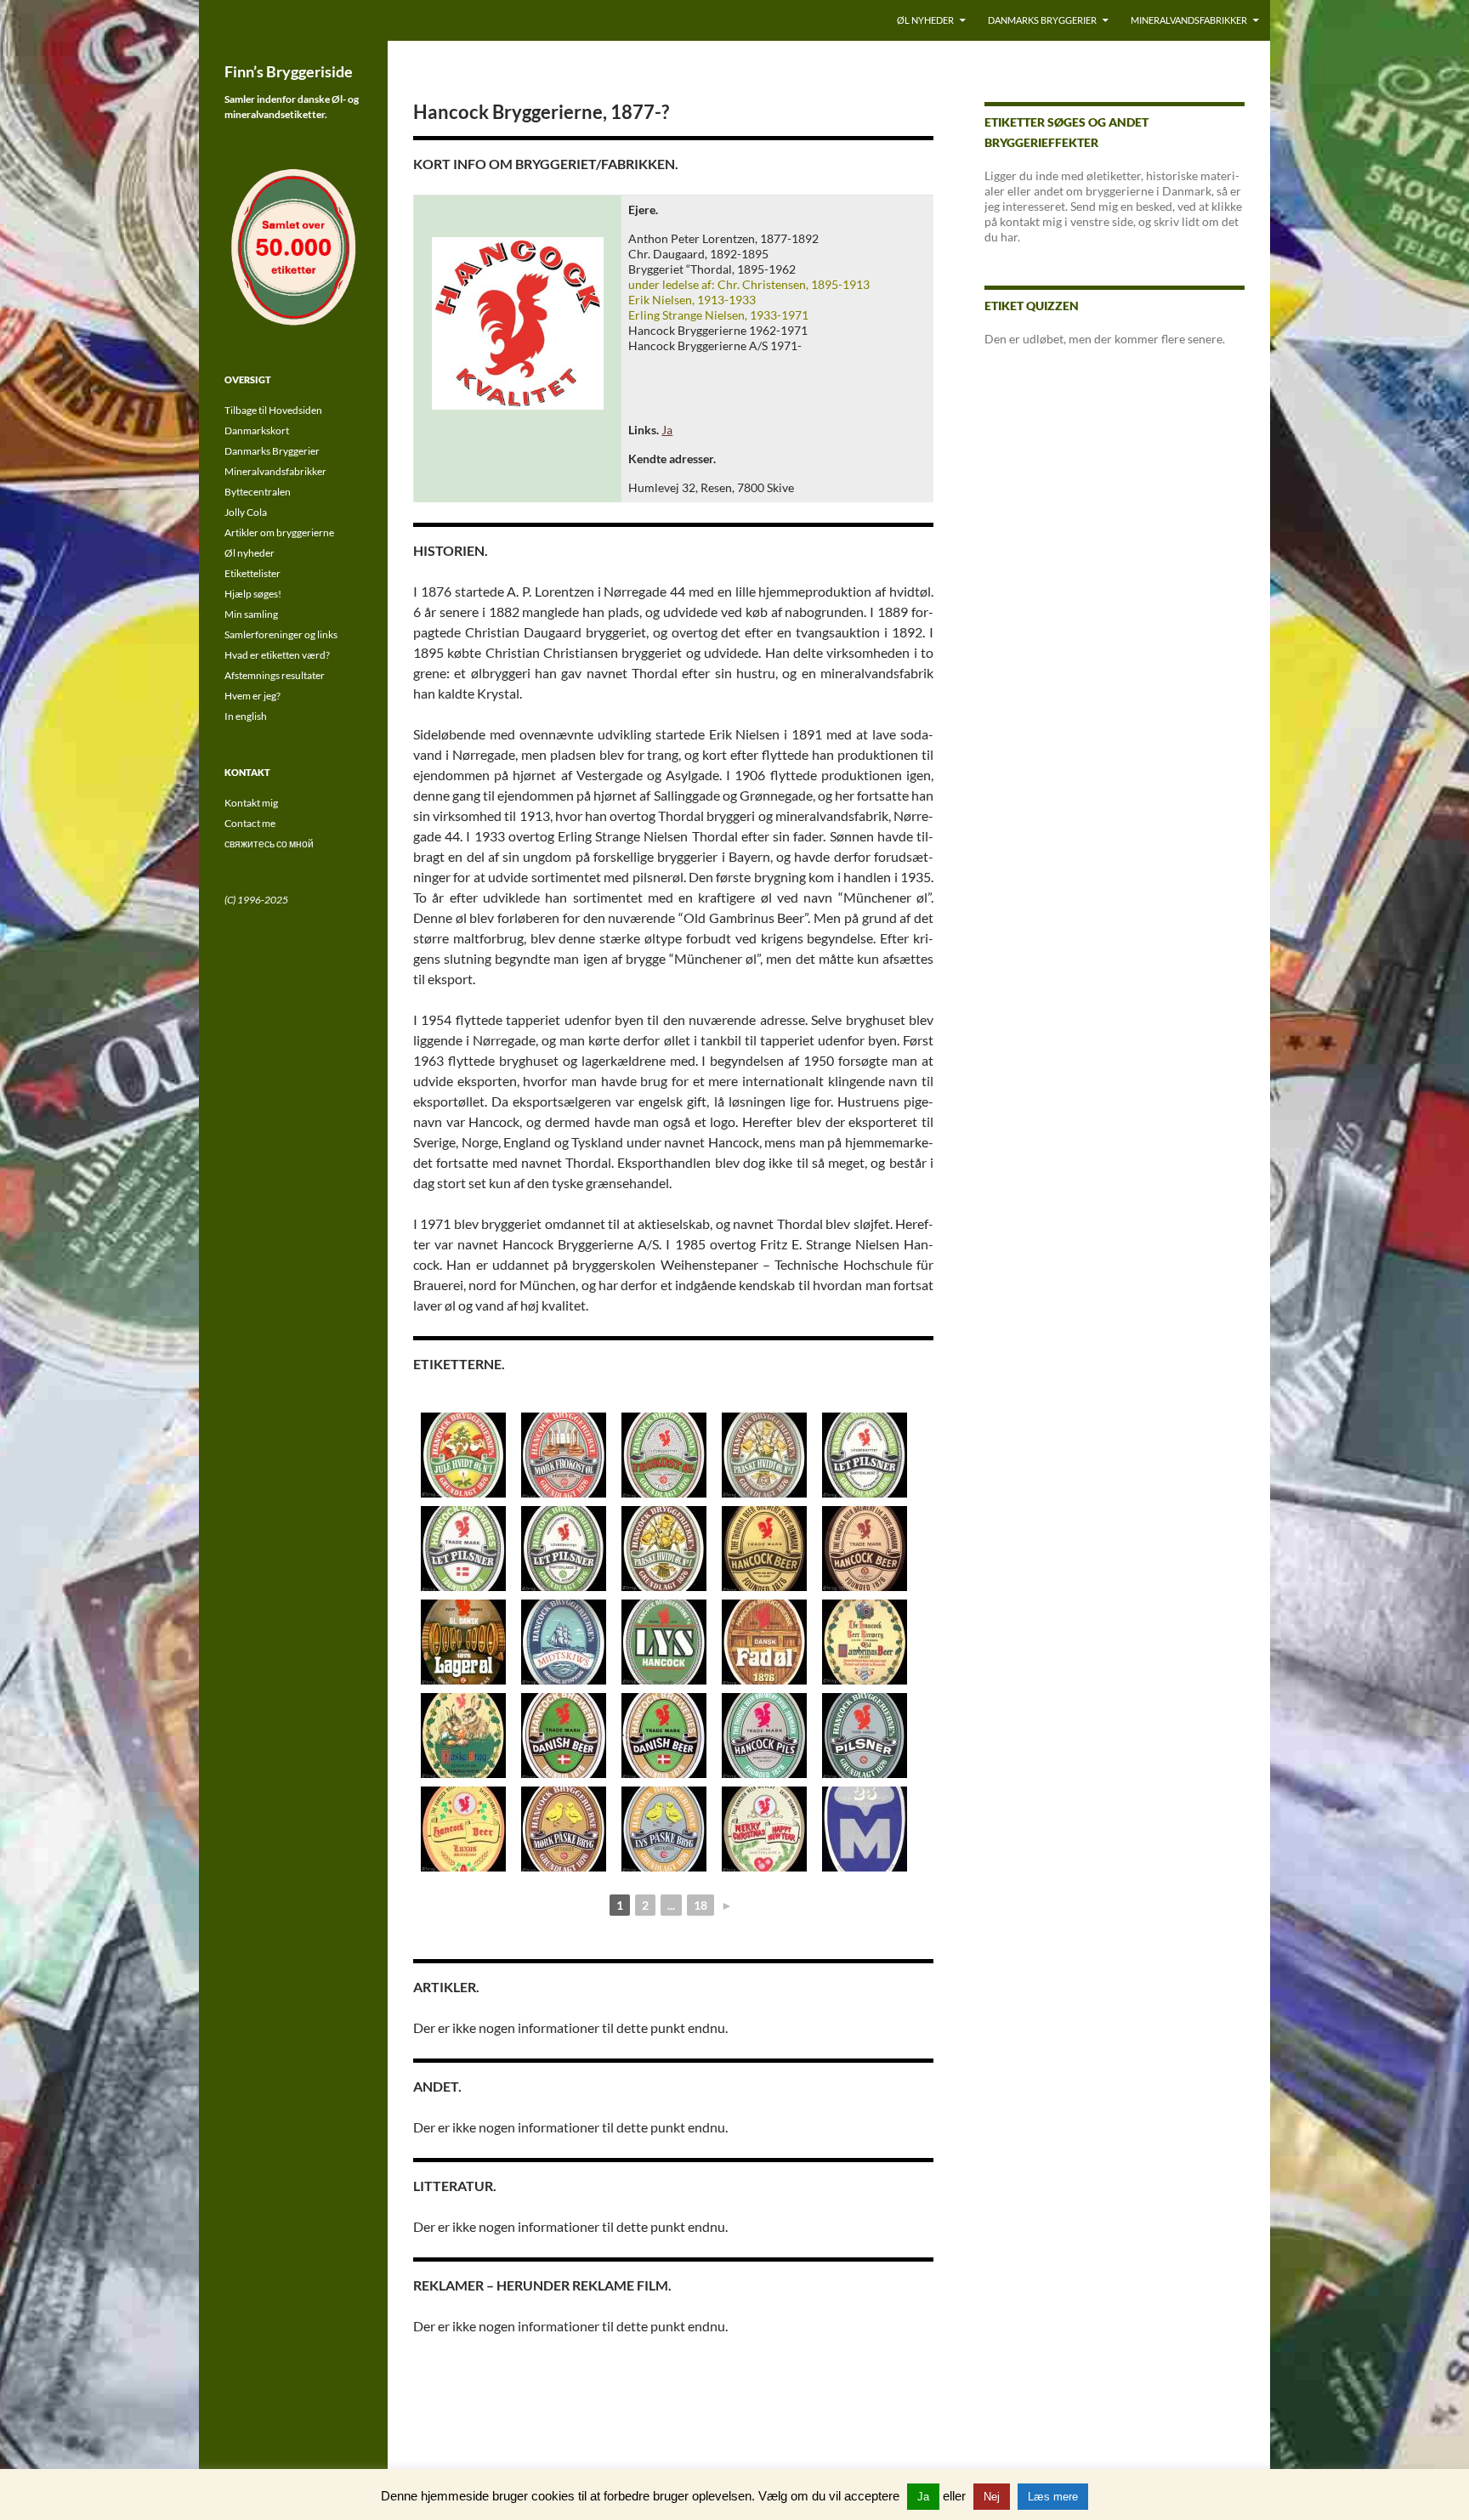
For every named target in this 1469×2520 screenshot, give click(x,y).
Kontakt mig (251, 803)
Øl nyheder (925, 20)
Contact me (250, 823)
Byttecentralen (258, 492)
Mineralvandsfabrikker (1189, 20)
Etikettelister (252, 573)
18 (700, 1905)
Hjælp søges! (253, 594)
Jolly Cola (246, 512)
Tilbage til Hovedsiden (273, 410)
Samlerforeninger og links (281, 634)
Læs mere (1053, 2497)
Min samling (251, 614)
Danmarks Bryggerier (1042, 20)
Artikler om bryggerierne (279, 532)
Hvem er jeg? (252, 696)
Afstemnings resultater (275, 675)
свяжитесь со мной (269, 844)
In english (246, 716)
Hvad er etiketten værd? (277, 655)
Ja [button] (923, 2497)
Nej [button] (992, 2497)
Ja (667, 430)
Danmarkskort (257, 430)
